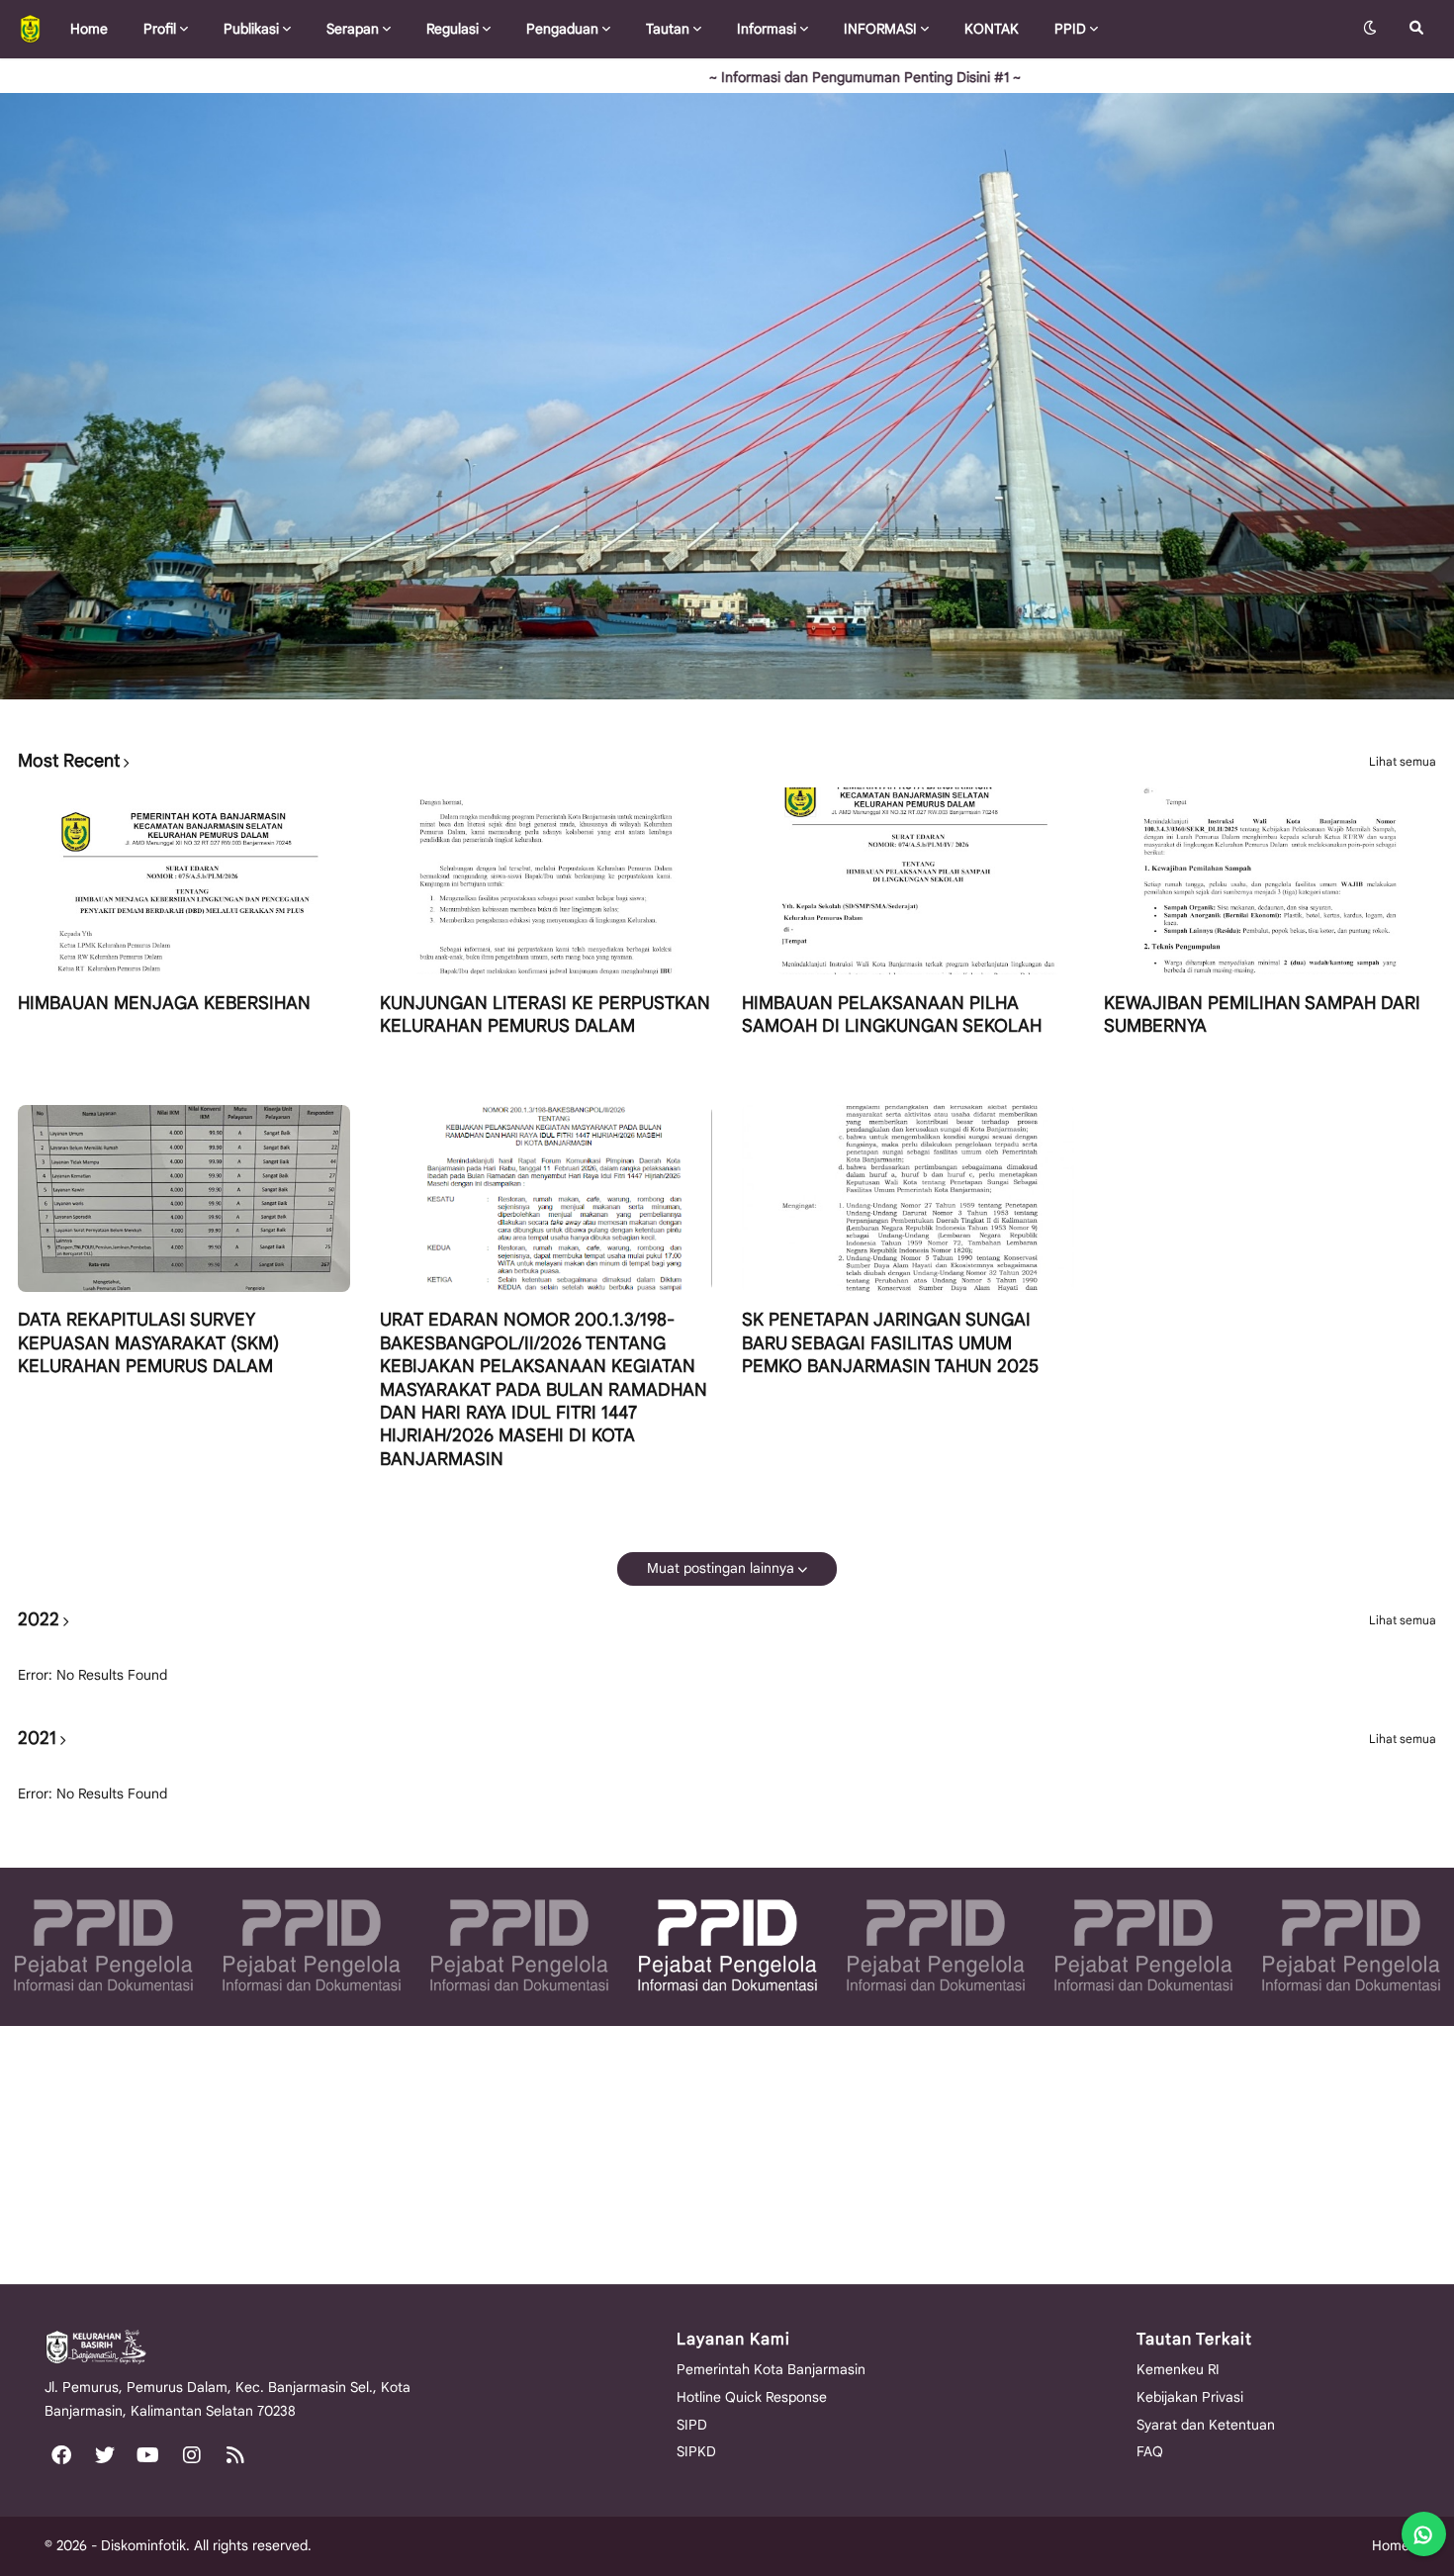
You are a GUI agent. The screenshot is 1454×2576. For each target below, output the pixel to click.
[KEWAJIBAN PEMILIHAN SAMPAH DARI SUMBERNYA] (1270, 881)
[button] (1370, 29)
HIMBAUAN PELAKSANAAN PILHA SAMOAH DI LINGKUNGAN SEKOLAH (892, 1014)
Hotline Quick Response (752, 2397)
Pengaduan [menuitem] (562, 29)
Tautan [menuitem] (668, 29)
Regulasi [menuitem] (453, 29)
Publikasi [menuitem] (251, 29)
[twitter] (105, 2454)
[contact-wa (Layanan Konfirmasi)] (1424, 2534)
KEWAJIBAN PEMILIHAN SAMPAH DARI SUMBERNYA (1262, 1014)
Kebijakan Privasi (1190, 2397)
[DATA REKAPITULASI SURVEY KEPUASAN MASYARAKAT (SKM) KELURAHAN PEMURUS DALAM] (184, 1198)
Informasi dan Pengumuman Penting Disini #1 (760, 77)
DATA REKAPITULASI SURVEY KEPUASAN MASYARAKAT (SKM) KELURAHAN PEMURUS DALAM (148, 1343)
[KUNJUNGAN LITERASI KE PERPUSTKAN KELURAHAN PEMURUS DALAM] (546, 881)
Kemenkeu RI (1178, 2369)
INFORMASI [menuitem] (880, 29)
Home (1391, 2545)
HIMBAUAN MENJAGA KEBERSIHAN (164, 1003)
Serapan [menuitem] (353, 29)
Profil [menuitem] (160, 29)
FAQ (1150, 2451)
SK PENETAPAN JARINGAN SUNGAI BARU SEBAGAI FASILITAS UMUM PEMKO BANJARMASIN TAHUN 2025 (890, 1343)
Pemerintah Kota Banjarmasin (771, 2369)
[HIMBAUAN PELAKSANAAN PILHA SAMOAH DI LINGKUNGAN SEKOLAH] (908, 881)
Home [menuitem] (89, 29)
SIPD (692, 2425)
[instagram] (192, 2454)
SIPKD (696, 2451)
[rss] (235, 2454)
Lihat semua (1403, 762)
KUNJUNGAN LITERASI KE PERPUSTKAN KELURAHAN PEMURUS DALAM (545, 1014)
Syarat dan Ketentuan (1206, 2425)
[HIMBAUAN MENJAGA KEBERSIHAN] (184, 881)
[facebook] (61, 2454)
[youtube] (148, 2454)
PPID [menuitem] (1070, 29)
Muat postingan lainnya (721, 1568)
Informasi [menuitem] (767, 29)
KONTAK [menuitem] (992, 29)
